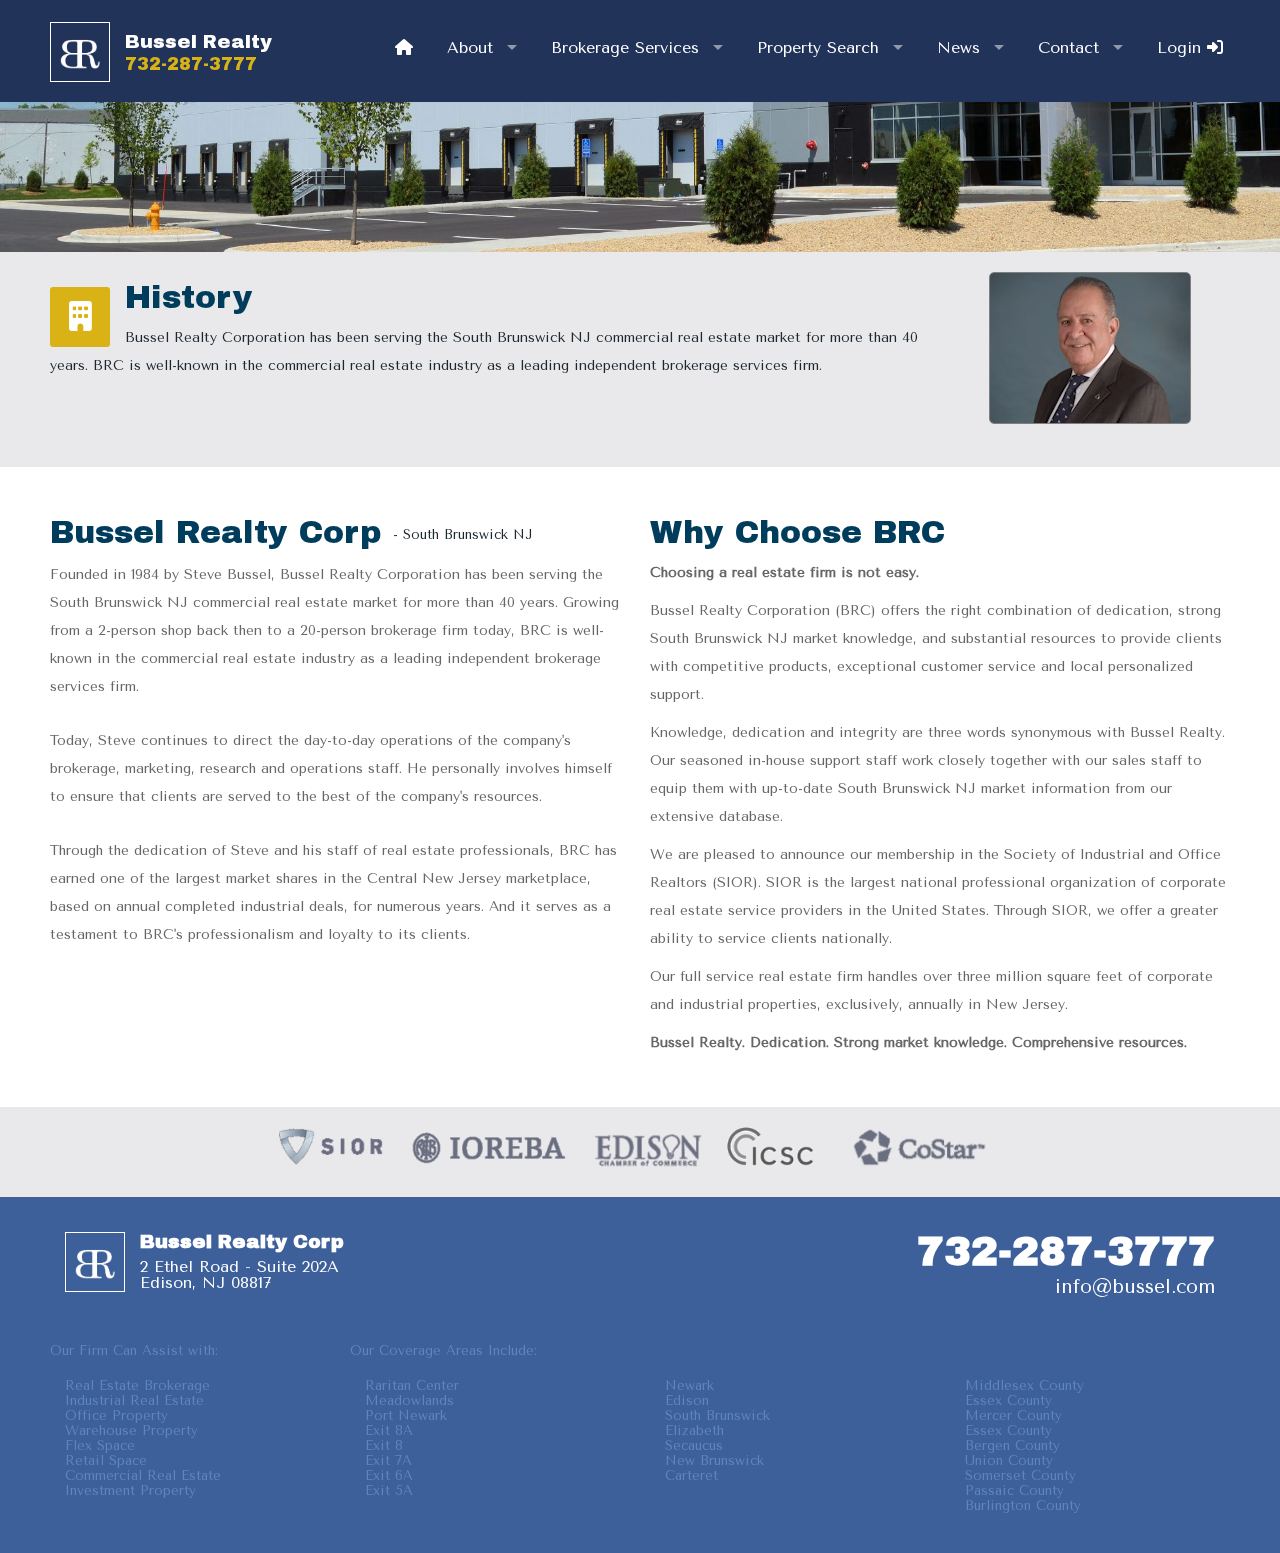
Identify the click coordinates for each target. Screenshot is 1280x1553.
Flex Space (100, 1445)
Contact (1068, 47)
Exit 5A (389, 1490)
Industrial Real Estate (134, 1400)
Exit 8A (389, 1430)
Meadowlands (409, 1400)
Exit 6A (389, 1475)
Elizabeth (694, 1430)
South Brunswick (717, 1415)
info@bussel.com (1135, 1286)
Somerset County (1020, 1475)
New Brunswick (714, 1460)
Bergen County (1012, 1445)
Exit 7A (388, 1460)
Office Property (116, 1415)
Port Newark (406, 1415)
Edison (687, 1400)
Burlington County (1023, 1505)
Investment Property (130, 1490)
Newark (689, 1385)
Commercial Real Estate (143, 1475)
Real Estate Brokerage (137, 1385)
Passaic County (1014, 1490)
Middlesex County (1024, 1385)
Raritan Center (412, 1385)
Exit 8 (384, 1445)
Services (625, 47)
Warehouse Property (131, 1430)
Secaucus (694, 1445)
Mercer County (1013, 1415)
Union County (1009, 1460)
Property (818, 47)
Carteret (691, 1475)
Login (1182, 47)
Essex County (1008, 1400)
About (470, 47)
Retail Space (106, 1460)
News (958, 47)
